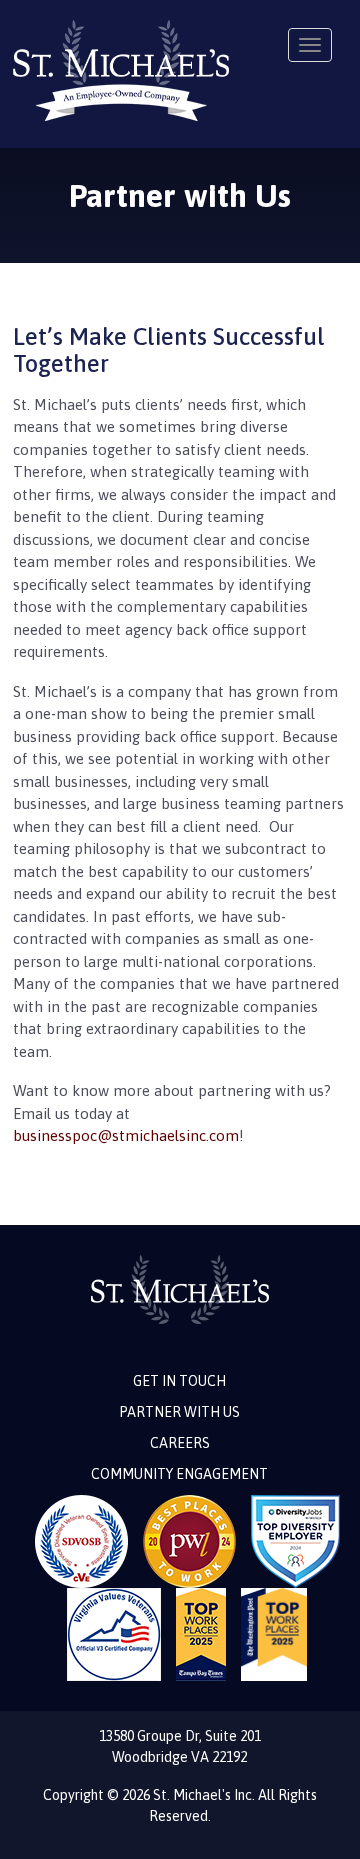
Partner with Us (179, 1412)
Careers (180, 1443)
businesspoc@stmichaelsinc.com (126, 1135)
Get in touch (179, 1381)
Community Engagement (179, 1474)
